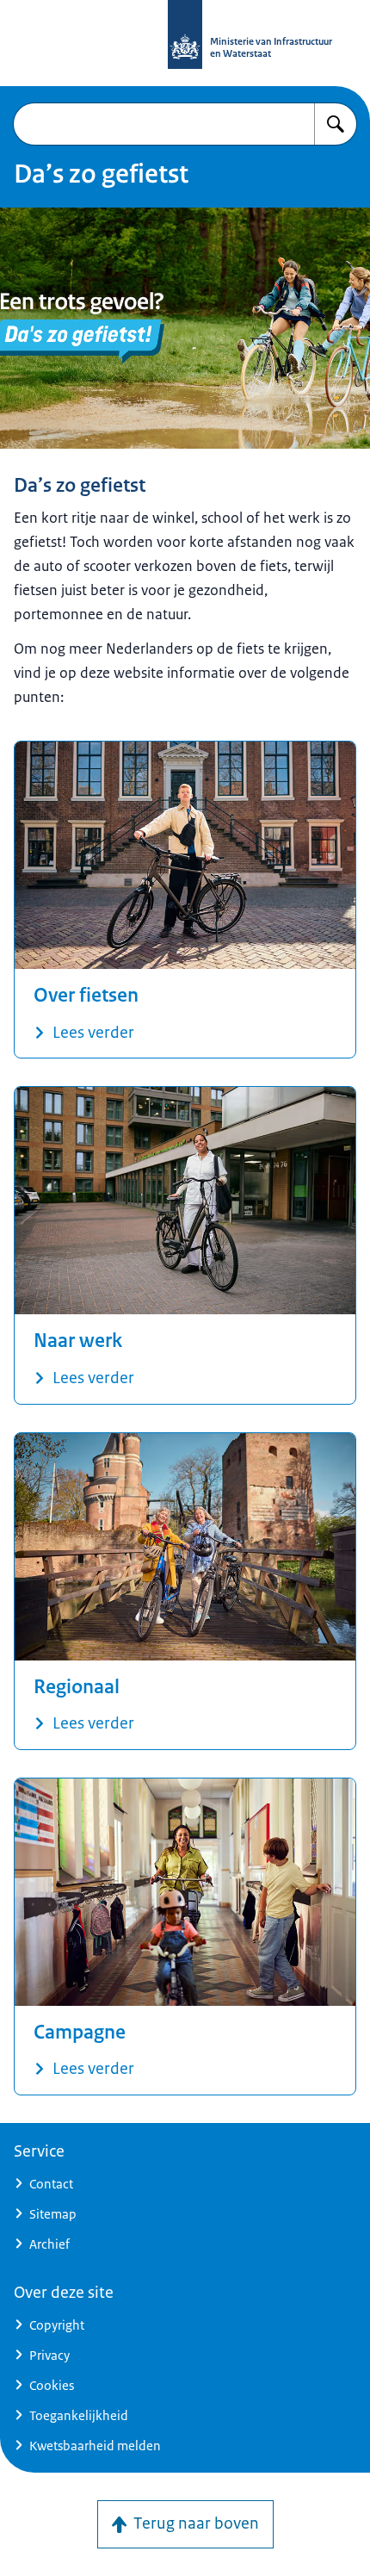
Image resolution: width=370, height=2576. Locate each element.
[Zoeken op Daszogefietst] (336, 124)
